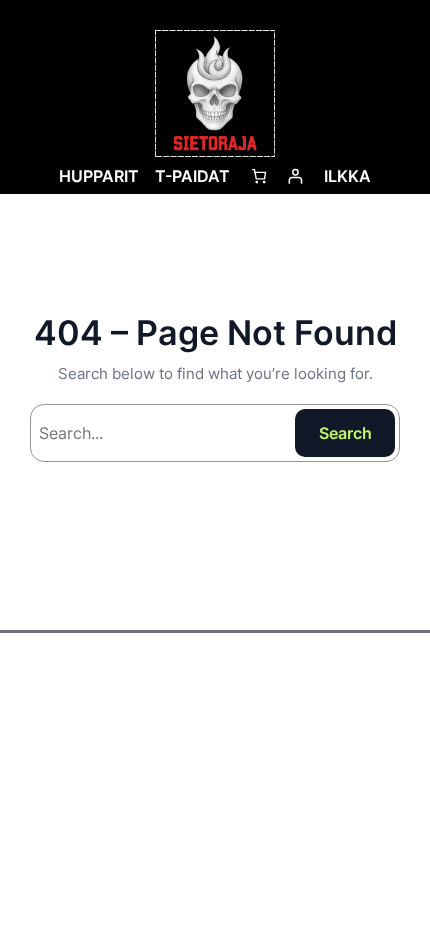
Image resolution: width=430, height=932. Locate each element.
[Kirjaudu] (295, 175)
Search (345, 433)
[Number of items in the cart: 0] (258, 175)
